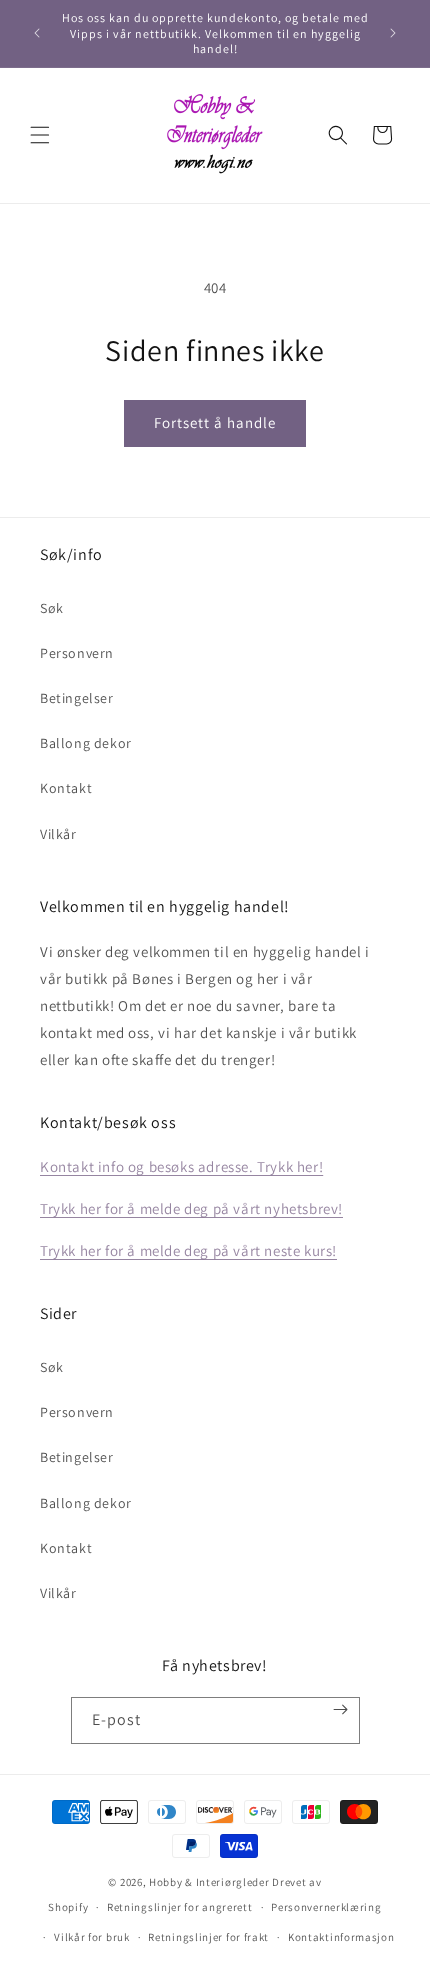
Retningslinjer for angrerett (180, 1907)
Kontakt (66, 788)
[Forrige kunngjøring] (37, 33)
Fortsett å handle (215, 422)
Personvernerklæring (326, 1907)
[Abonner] (340, 1709)
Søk (52, 608)
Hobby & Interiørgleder (209, 1882)
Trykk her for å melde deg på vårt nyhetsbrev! (191, 1208)
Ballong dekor (86, 743)
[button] (40, 135)
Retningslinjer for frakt (208, 1937)
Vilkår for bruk (92, 1937)
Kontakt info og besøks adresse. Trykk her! (181, 1166)
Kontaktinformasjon (341, 1937)
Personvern (77, 653)
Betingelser (77, 698)
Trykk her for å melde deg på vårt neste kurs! (188, 1250)
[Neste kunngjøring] (393, 33)
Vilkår (58, 834)
